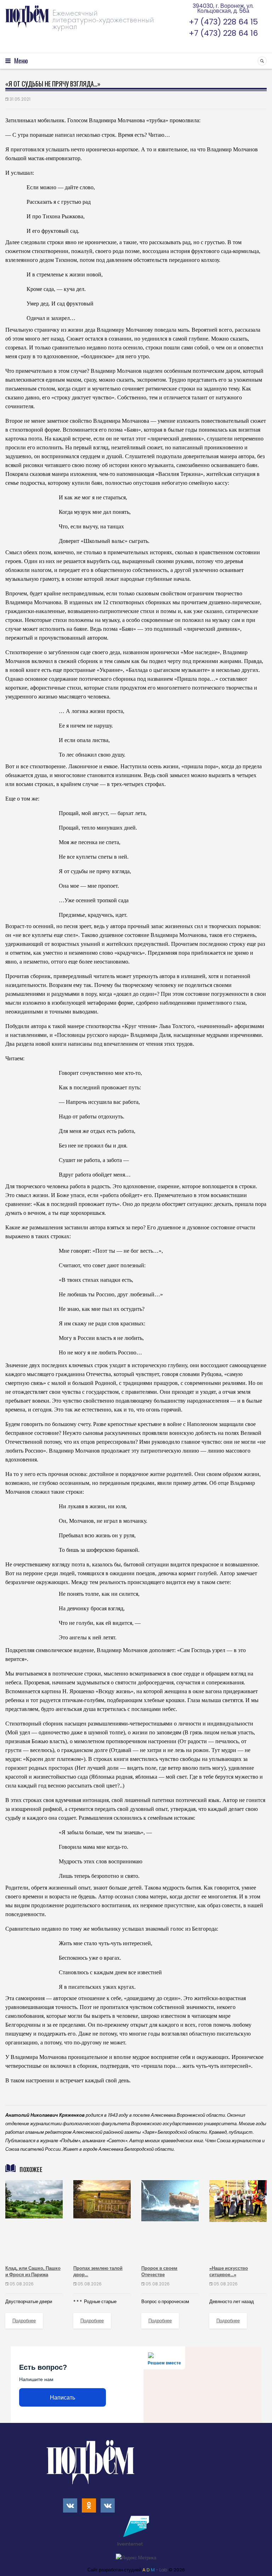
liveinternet (131, 2544)
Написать (63, 2398)
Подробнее (24, 2321)
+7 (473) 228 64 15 (223, 22)
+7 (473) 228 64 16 (223, 33)
